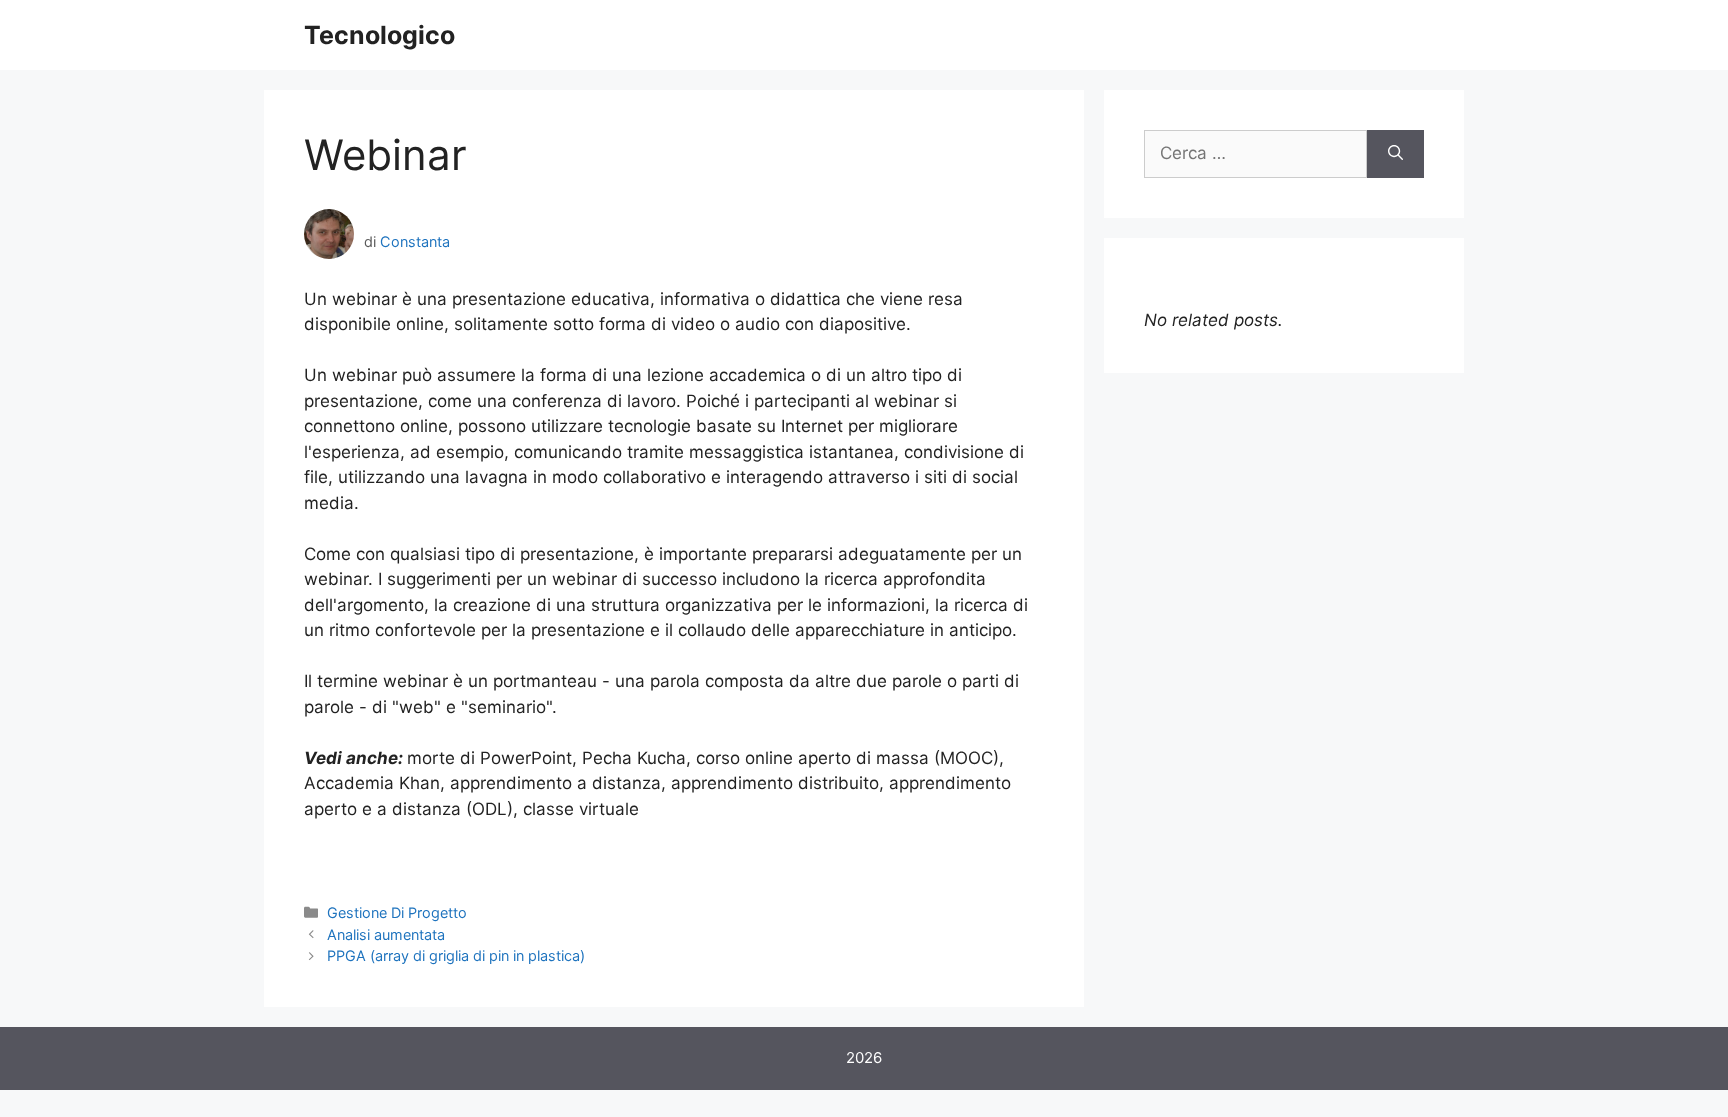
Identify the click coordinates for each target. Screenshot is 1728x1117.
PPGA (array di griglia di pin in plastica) (456, 955)
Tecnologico (379, 35)
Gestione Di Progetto (397, 912)
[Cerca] (1395, 154)
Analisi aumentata (386, 934)
